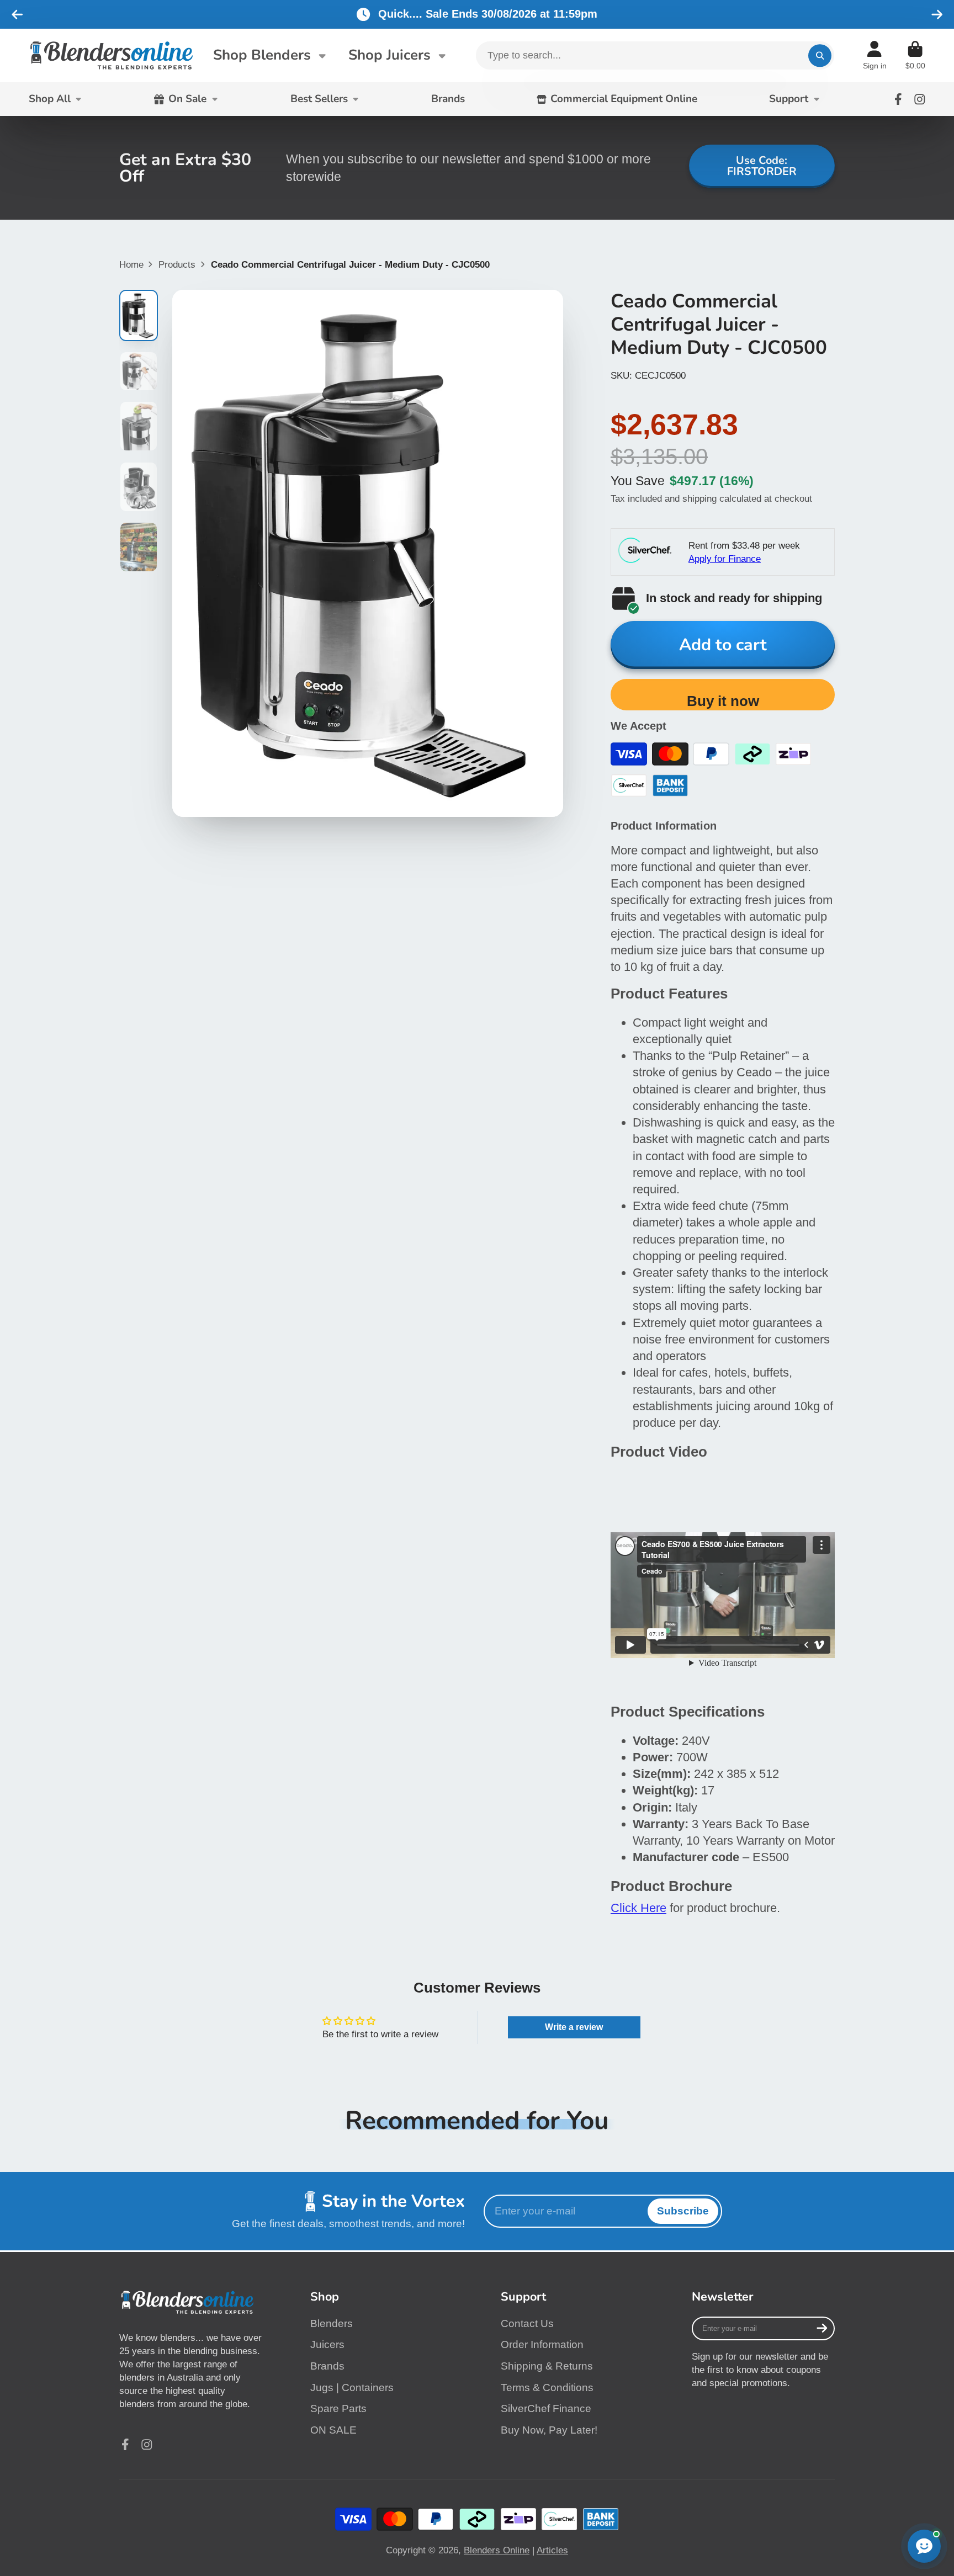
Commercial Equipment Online (624, 99)
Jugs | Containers (352, 2388)
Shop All (50, 99)
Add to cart (723, 645)
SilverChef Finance (546, 2408)
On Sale (187, 99)
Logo (112, 55)
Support (789, 99)
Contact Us (527, 2323)
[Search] (820, 55)
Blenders (332, 2323)
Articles (552, 2550)
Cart (915, 56)
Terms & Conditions (547, 2388)
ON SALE (333, 2430)
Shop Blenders (262, 55)
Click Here (638, 1908)
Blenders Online (497, 2550)
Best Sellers (319, 99)
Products (177, 264)
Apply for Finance (725, 559)
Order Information (542, 2344)
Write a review (574, 2027)
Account (875, 56)
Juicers (327, 2344)
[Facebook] (898, 99)
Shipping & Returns (547, 2366)
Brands (448, 99)
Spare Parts (338, 2408)
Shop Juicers (389, 55)
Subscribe (683, 2211)
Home (131, 264)
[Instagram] (920, 99)
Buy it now (723, 701)
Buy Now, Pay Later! (549, 2430)
